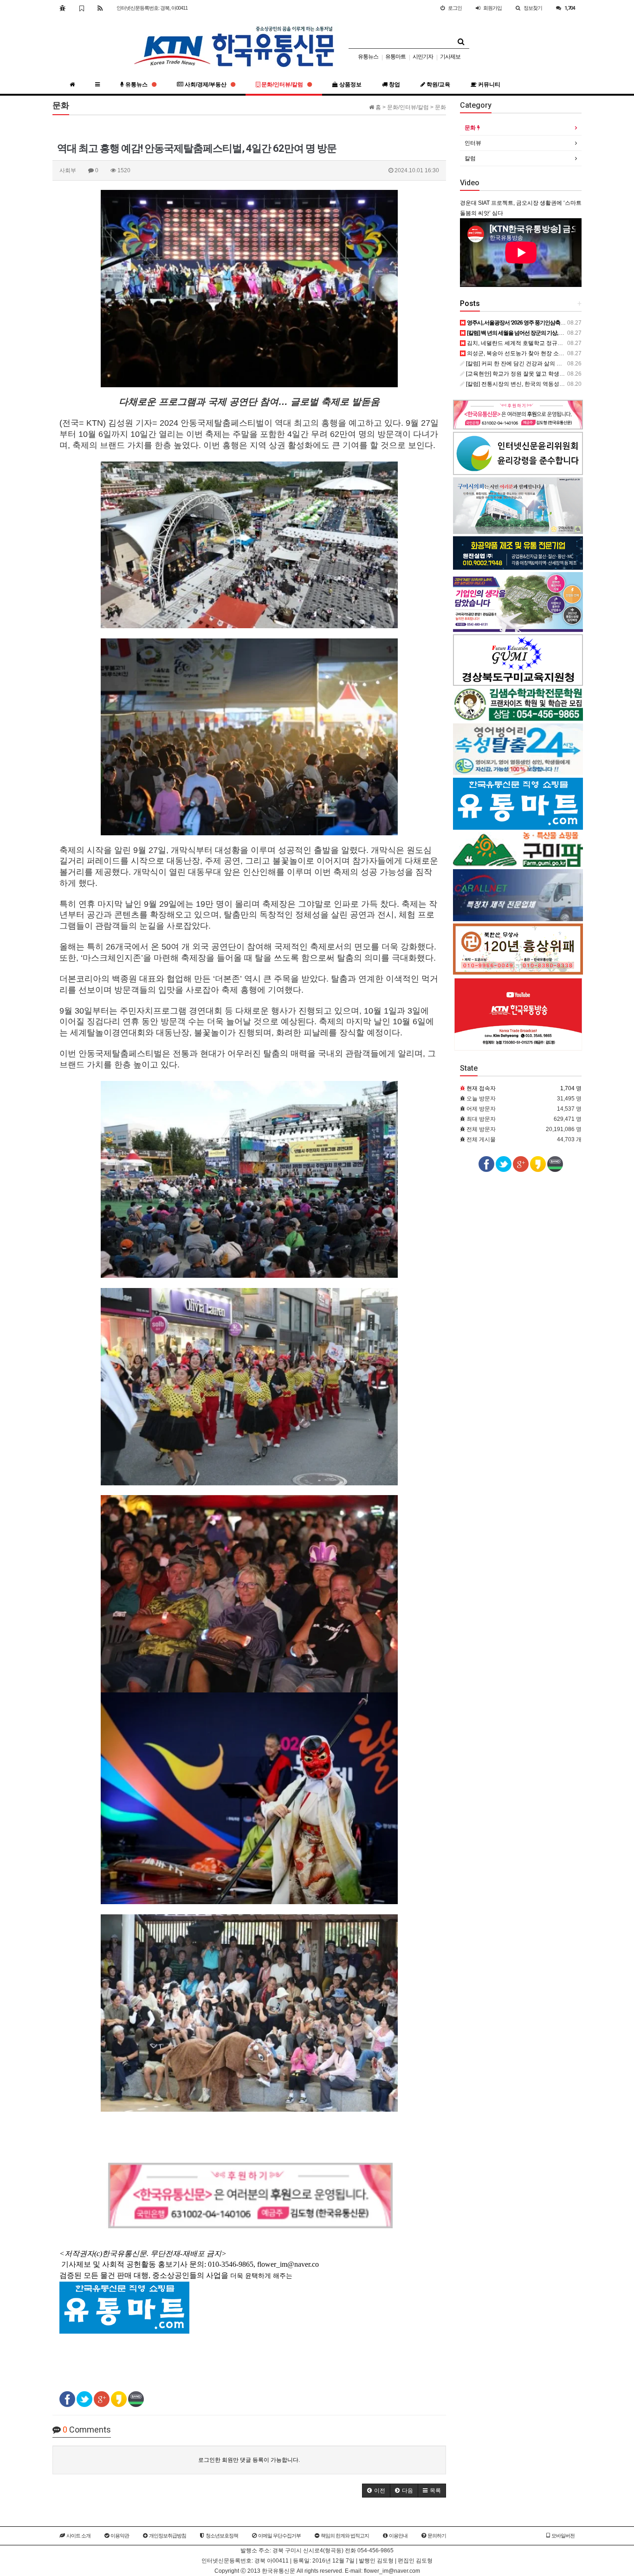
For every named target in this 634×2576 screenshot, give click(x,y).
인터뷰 (473, 143)
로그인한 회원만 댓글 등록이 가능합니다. (249, 2460)
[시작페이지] (62, 8)
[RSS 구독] (100, 8)
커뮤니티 (488, 85)
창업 (394, 85)
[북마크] (81, 8)
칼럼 (470, 158)
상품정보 (350, 85)
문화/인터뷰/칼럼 (282, 85)
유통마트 (395, 57)
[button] (376, 2491)
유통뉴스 (368, 57)
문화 (471, 128)
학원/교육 (438, 85)
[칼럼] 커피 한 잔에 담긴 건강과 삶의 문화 (516, 364)
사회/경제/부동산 (206, 85)
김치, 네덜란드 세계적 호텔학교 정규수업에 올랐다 (529, 343)
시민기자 (423, 57)
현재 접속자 (481, 1088)
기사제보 (450, 57)
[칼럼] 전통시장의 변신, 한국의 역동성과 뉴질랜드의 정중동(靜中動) (549, 384)
